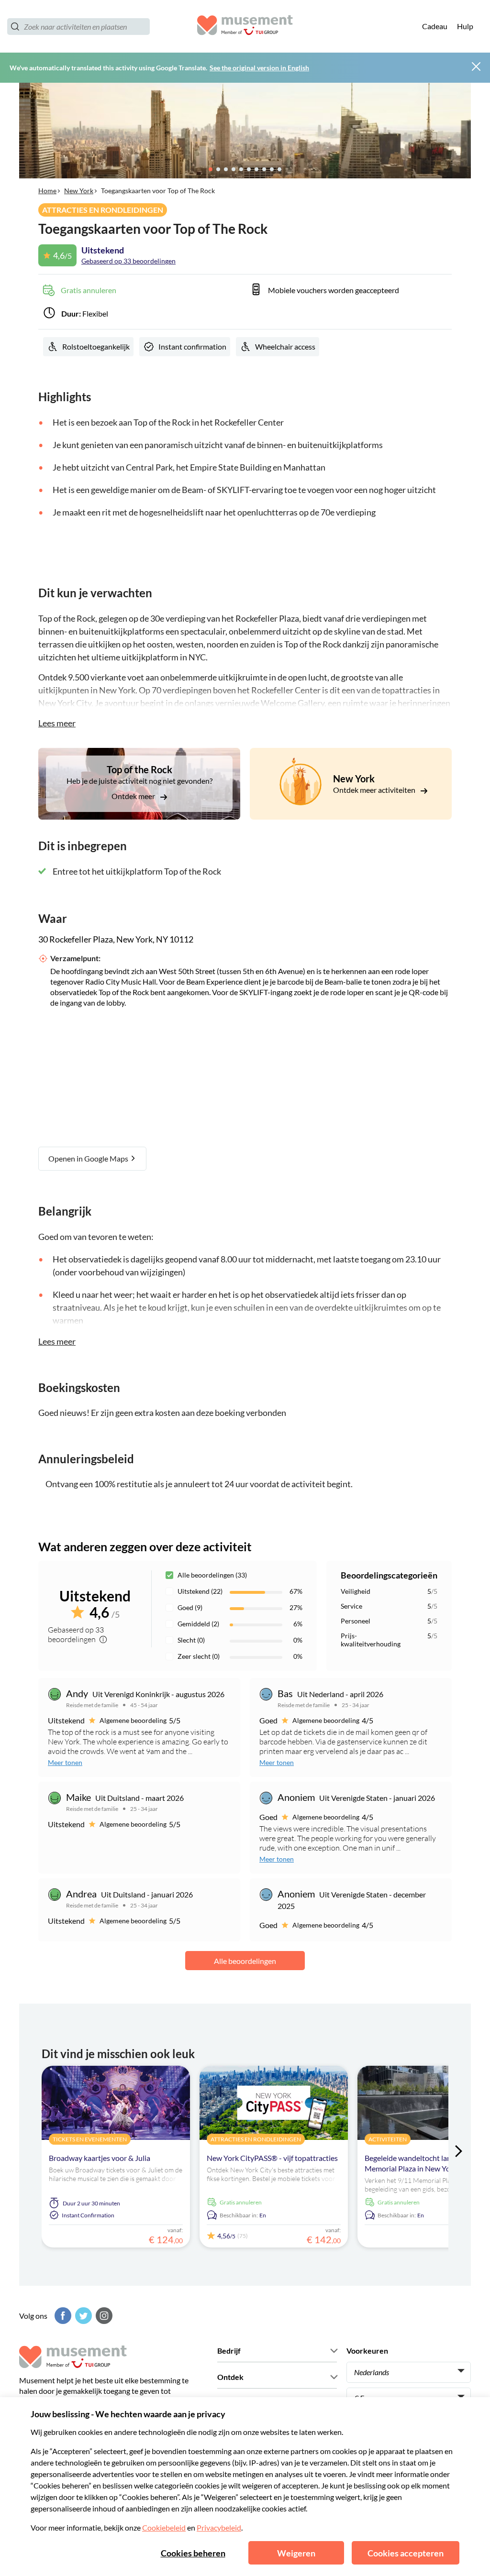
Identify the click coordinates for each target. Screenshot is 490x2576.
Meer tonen (65, 1762)
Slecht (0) (191, 1640)
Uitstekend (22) (200, 1591)
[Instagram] (103, 2316)
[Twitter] (82, 2316)
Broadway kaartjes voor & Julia (100, 2158)
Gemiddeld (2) (198, 1624)
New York (79, 191)
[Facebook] (62, 2316)
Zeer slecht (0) (199, 1656)
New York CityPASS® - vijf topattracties (272, 2158)
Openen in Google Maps (89, 1158)
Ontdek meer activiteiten (375, 790)
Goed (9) (190, 1607)
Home (47, 191)
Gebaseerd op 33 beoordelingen (128, 261)
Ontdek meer (134, 796)
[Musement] (245, 27)
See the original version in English (259, 68)
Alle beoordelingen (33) (212, 1575)
